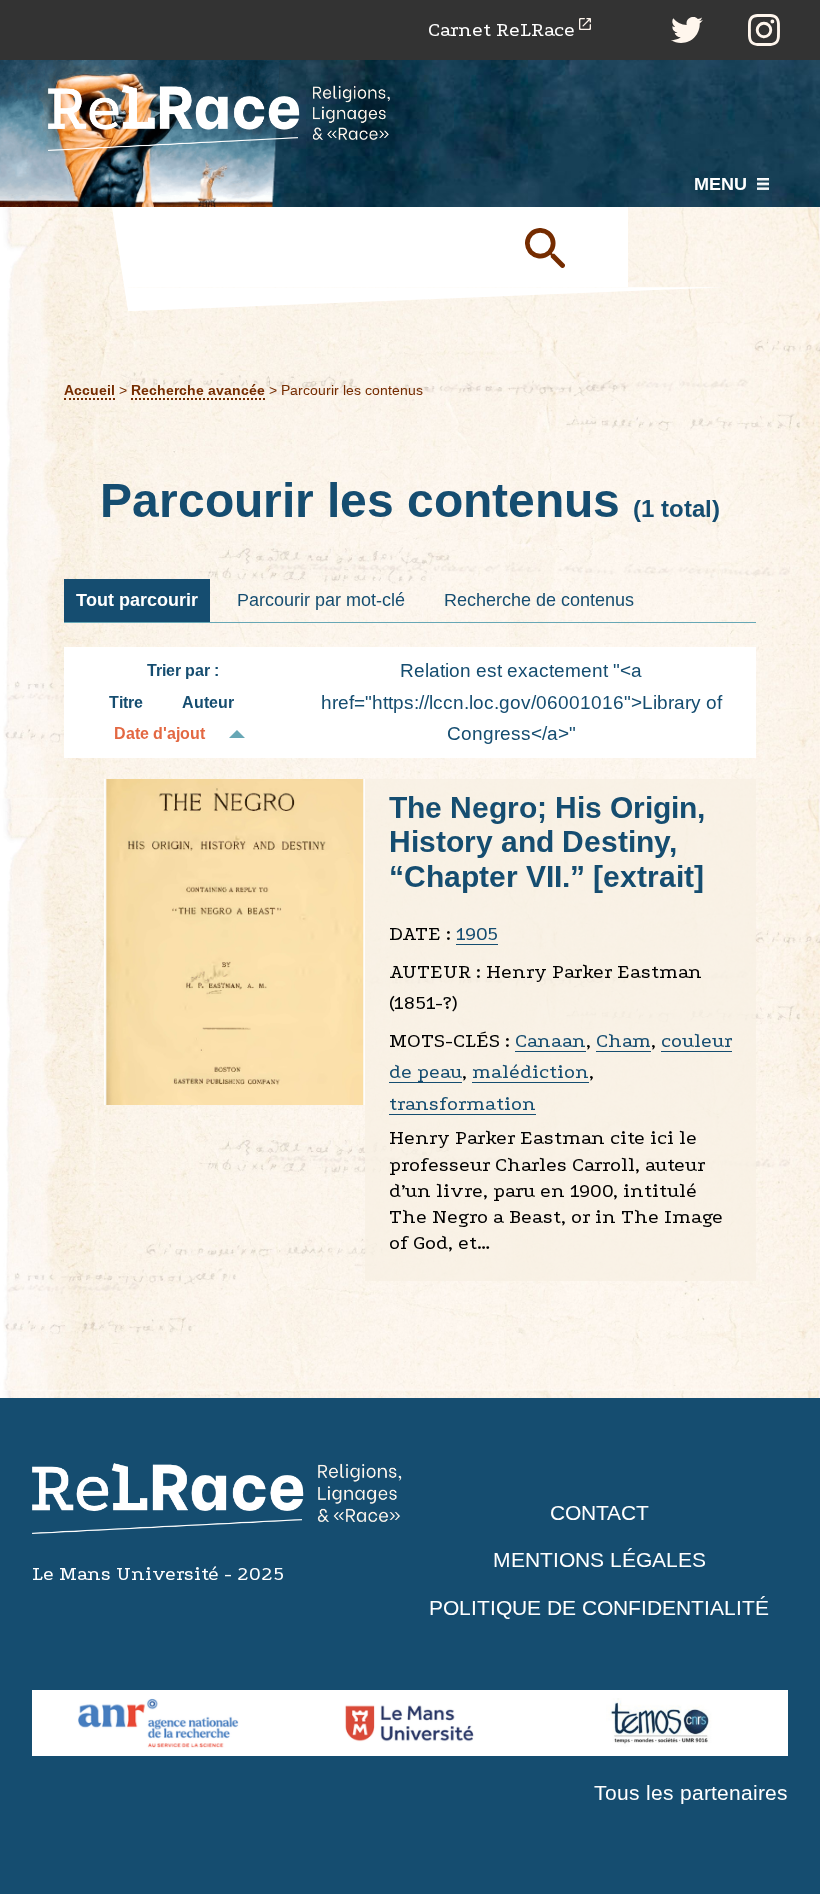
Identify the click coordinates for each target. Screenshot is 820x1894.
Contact (599, 1512)
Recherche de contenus (539, 600)
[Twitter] (687, 30)
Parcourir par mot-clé (321, 600)
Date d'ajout (159, 733)
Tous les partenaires (691, 1792)
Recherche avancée (198, 390)
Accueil (89, 390)
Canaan (550, 1040)
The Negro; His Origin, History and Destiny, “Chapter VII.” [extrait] (547, 842)
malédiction (530, 1071)
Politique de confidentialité (599, 1607)
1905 (477, 933)
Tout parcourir (137, 600)
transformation (462, 1103)
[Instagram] (764, 30)
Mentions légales (599, 1559)
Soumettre (568, 247)
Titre (126, 702)
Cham (623, 1040)
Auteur (208, 702)
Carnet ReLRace (501, 29)
